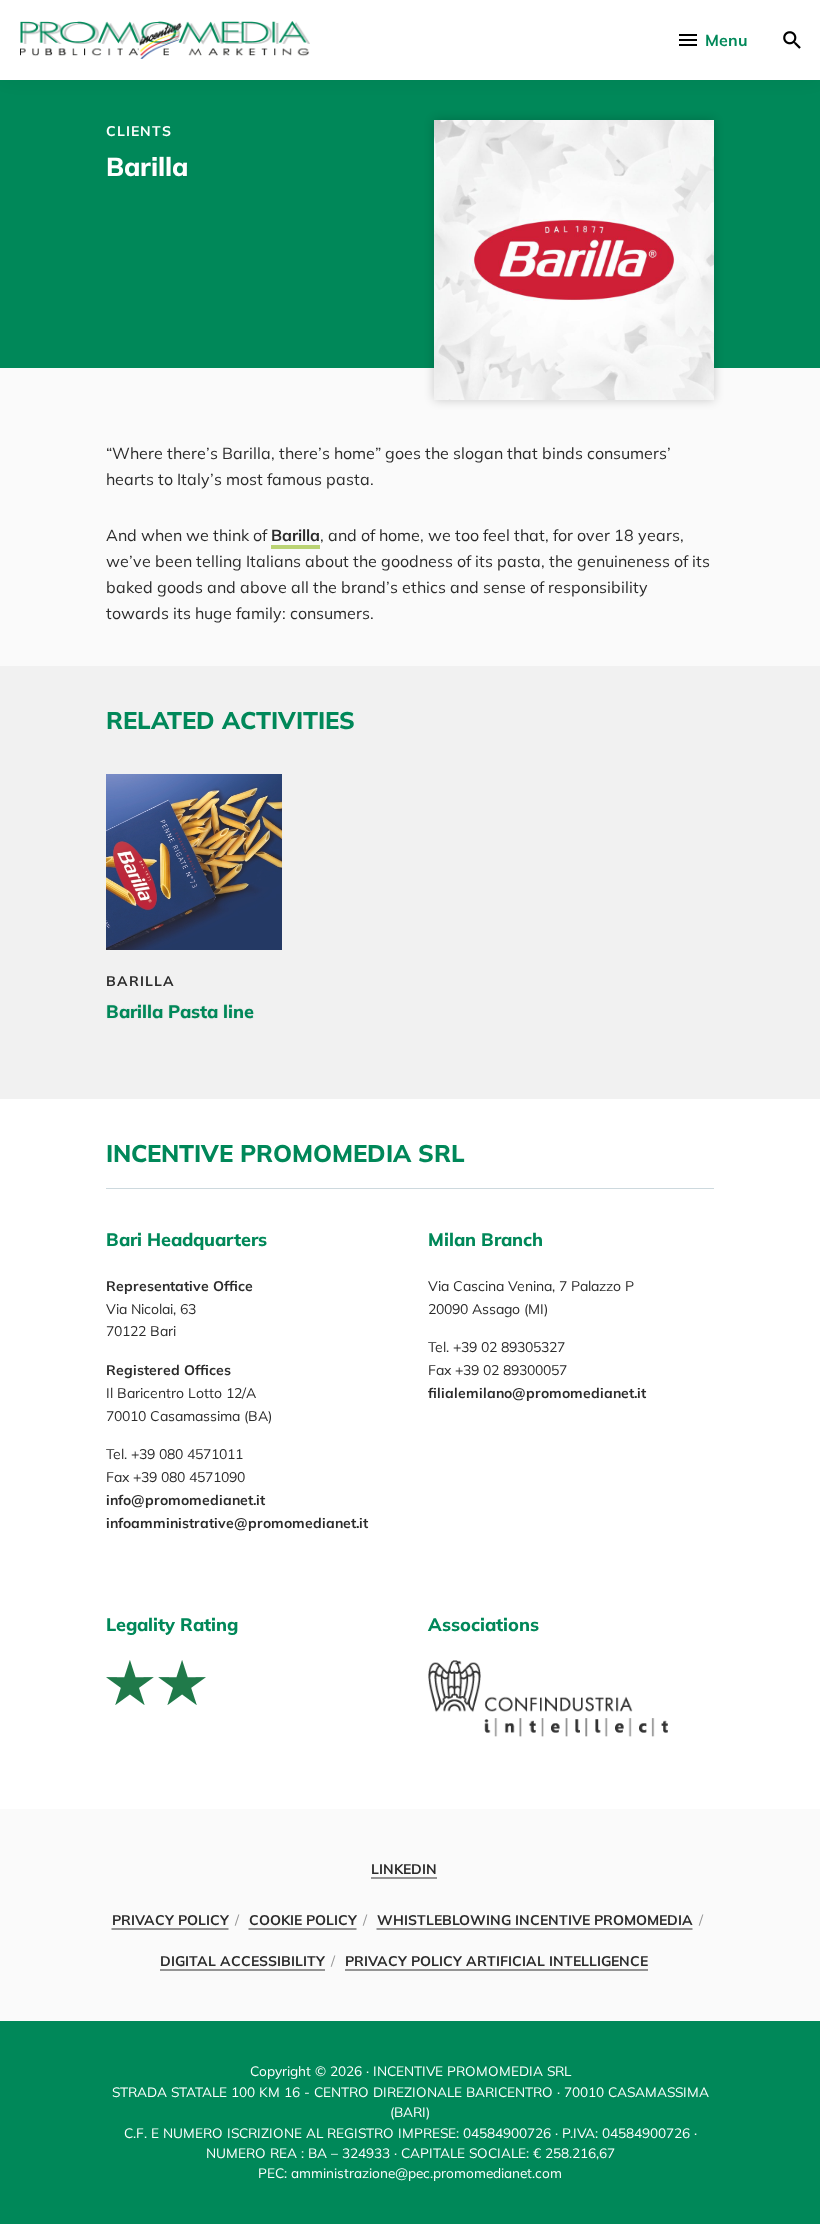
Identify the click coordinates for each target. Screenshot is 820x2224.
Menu (726, 40)
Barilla (295, 535)
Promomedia (165, 40)
